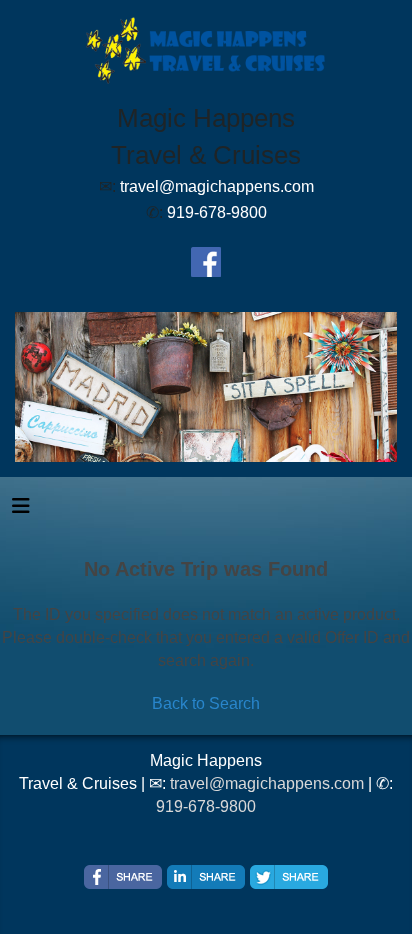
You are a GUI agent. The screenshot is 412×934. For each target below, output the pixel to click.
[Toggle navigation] (21, 511)
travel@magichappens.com (267, 783)
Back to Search (206, 703)
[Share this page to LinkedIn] (206, 877)
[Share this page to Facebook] (123, 877)
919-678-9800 (206, 806)
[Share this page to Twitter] (289, 877)
